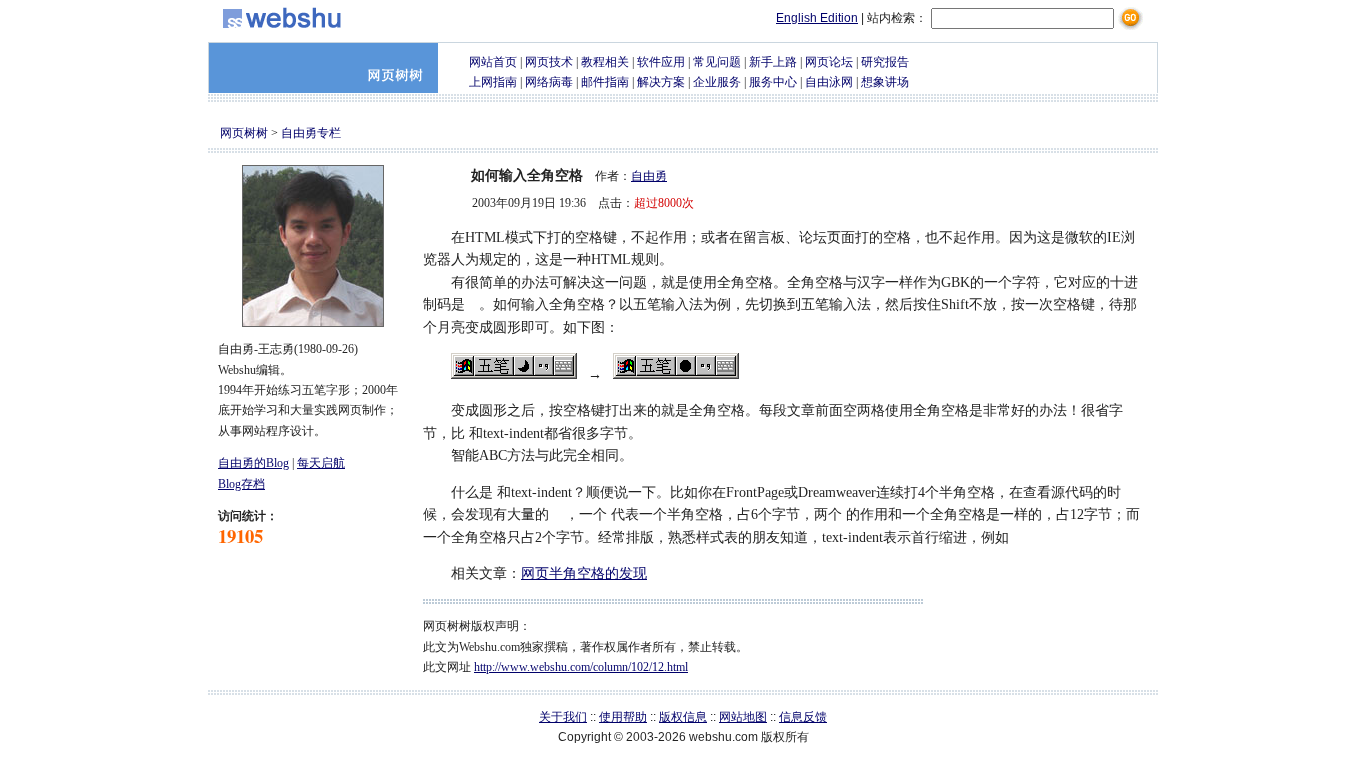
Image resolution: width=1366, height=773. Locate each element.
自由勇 (649, 176)
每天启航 (321, 463)
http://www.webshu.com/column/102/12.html (581, 667)
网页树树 (244, 133)
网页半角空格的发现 (584, 573)
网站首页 (493, 62)
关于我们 (563, 717)
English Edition (817, 18)
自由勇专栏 (311, 133)
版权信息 (683, 717)
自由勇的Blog (253, 463)
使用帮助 (623, 717)
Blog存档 (241, 484)
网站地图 (743, 717)
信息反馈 (803, 717)
